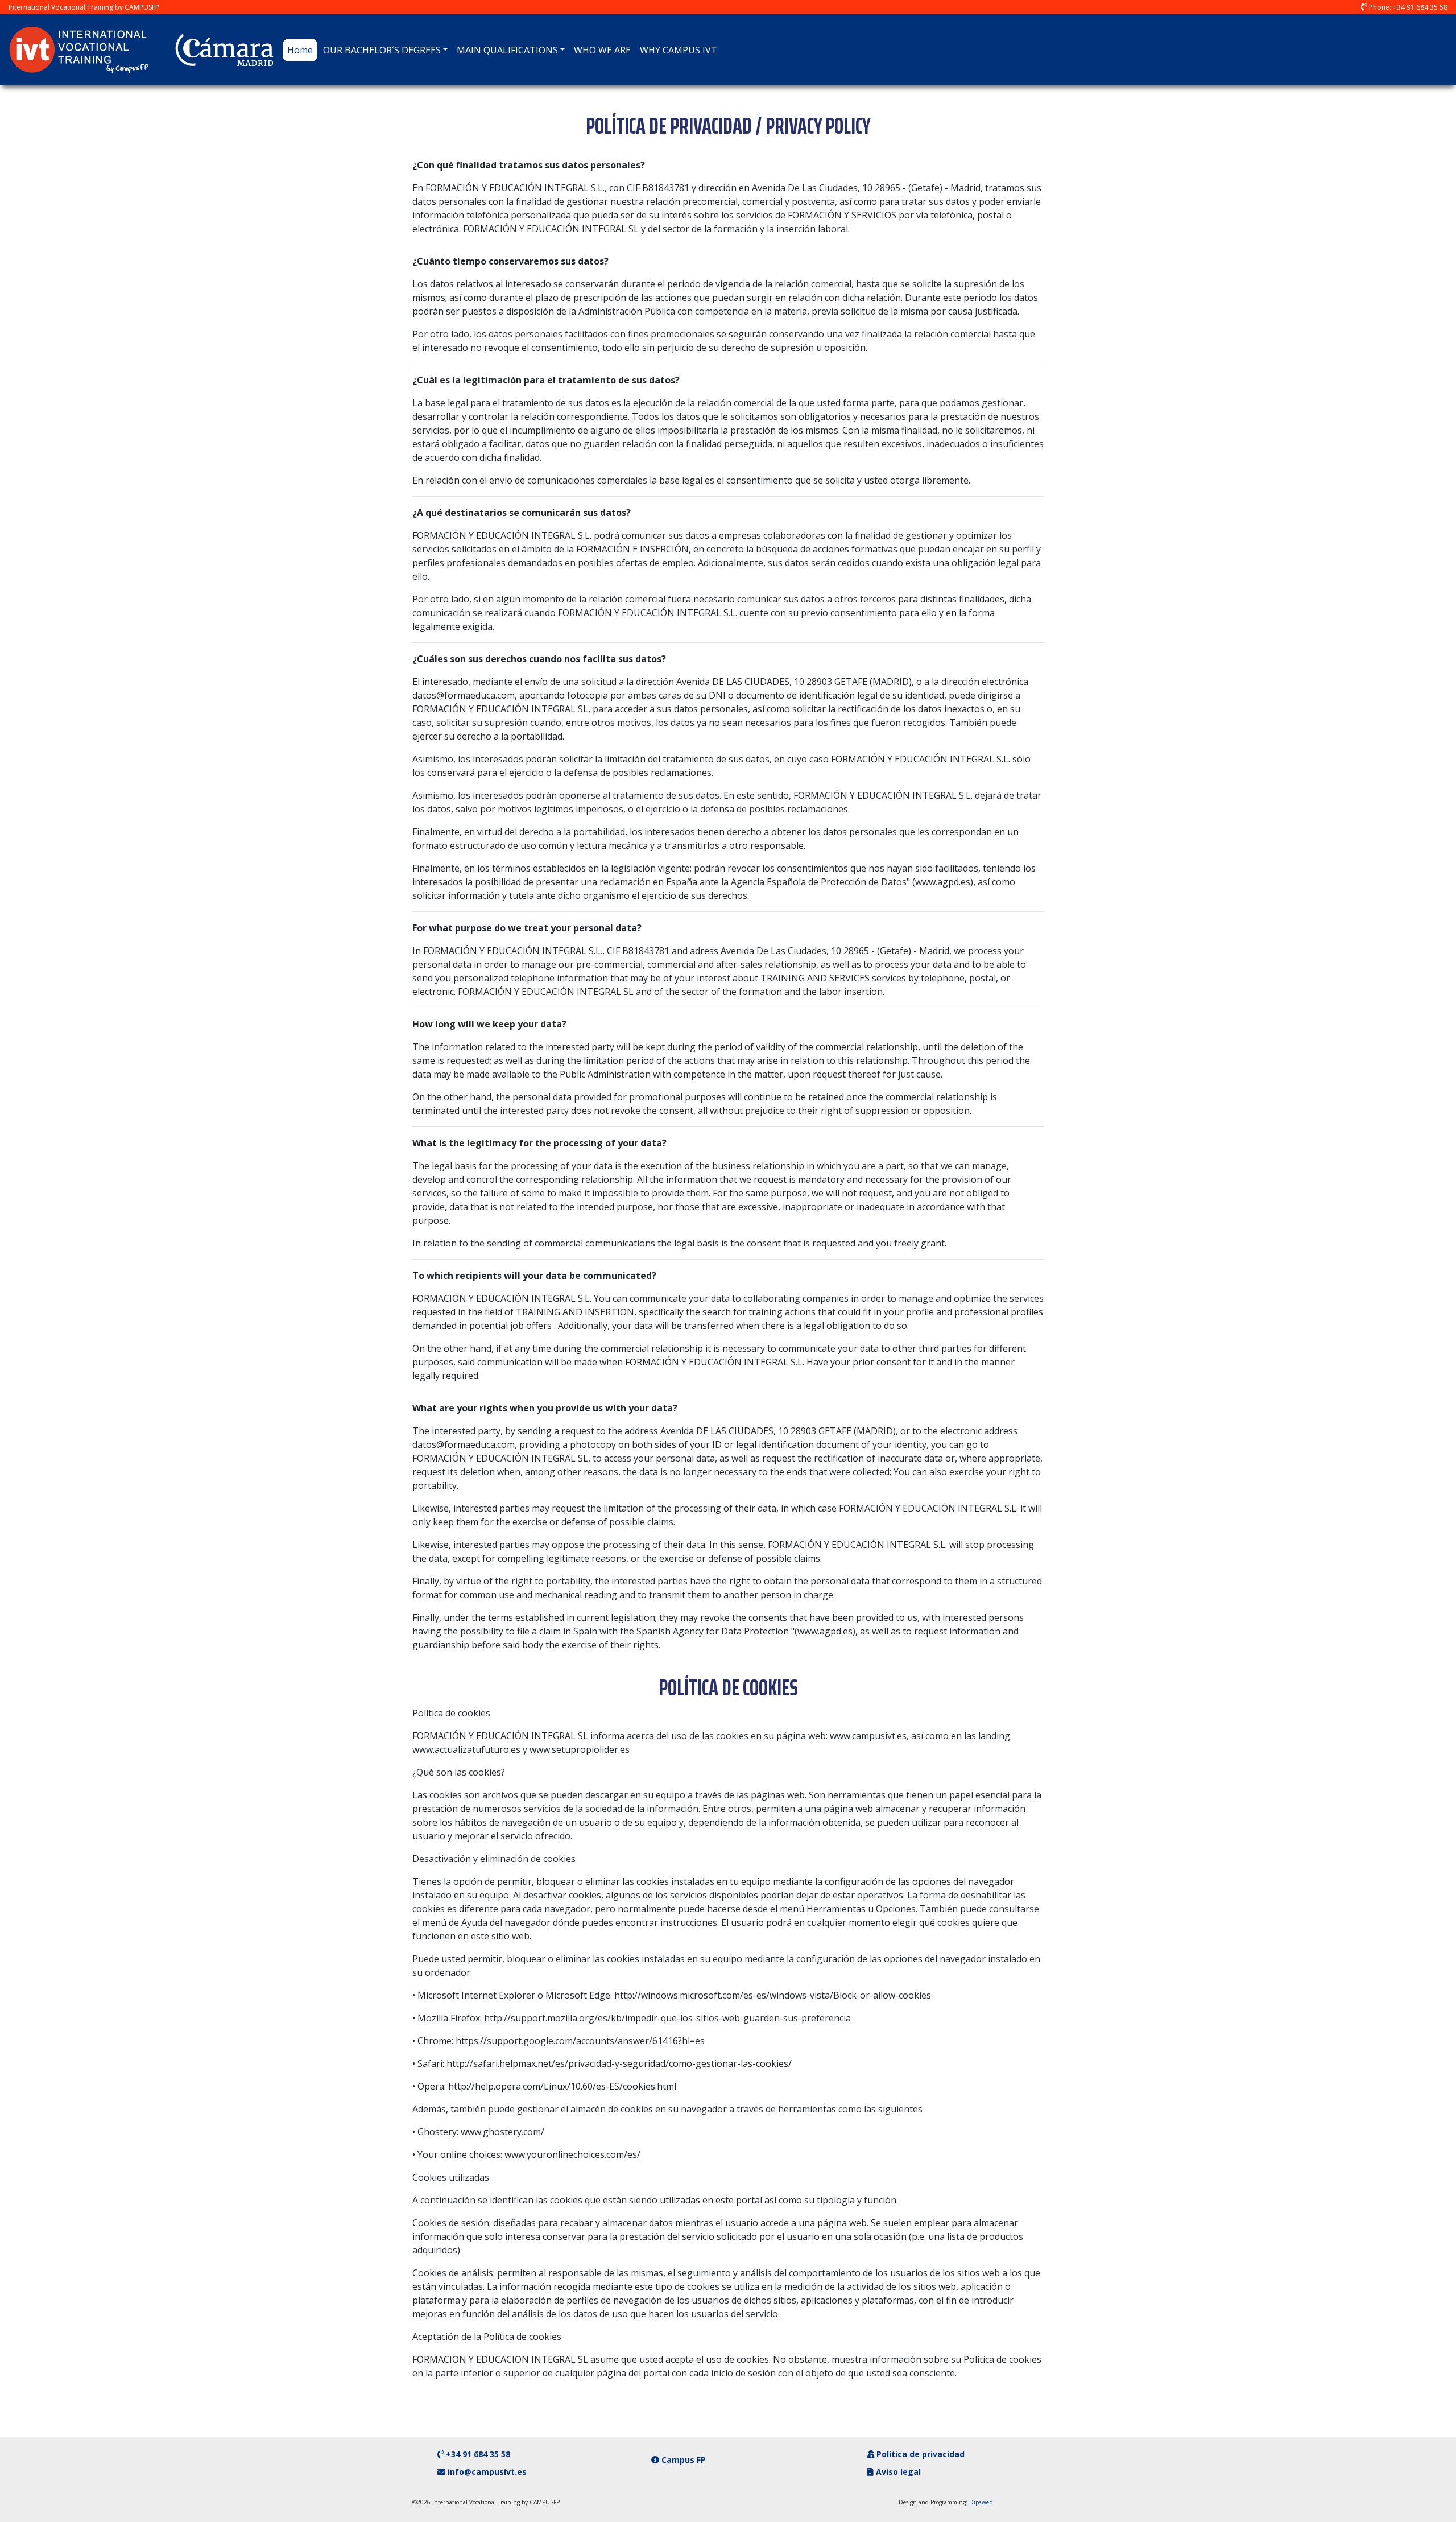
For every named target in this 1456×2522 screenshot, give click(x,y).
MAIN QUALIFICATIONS (507, 50)
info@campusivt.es (487, 2472)
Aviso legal (897, 2472)
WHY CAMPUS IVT (679, 50)
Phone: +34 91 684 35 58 (1408, 7)
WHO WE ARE (602, 50)
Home (302, 50)
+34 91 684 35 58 (478, 2454)
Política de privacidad (919, 2454)
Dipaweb (981, 2502)
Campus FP (682, 2460)
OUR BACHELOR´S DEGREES (382, 50)
